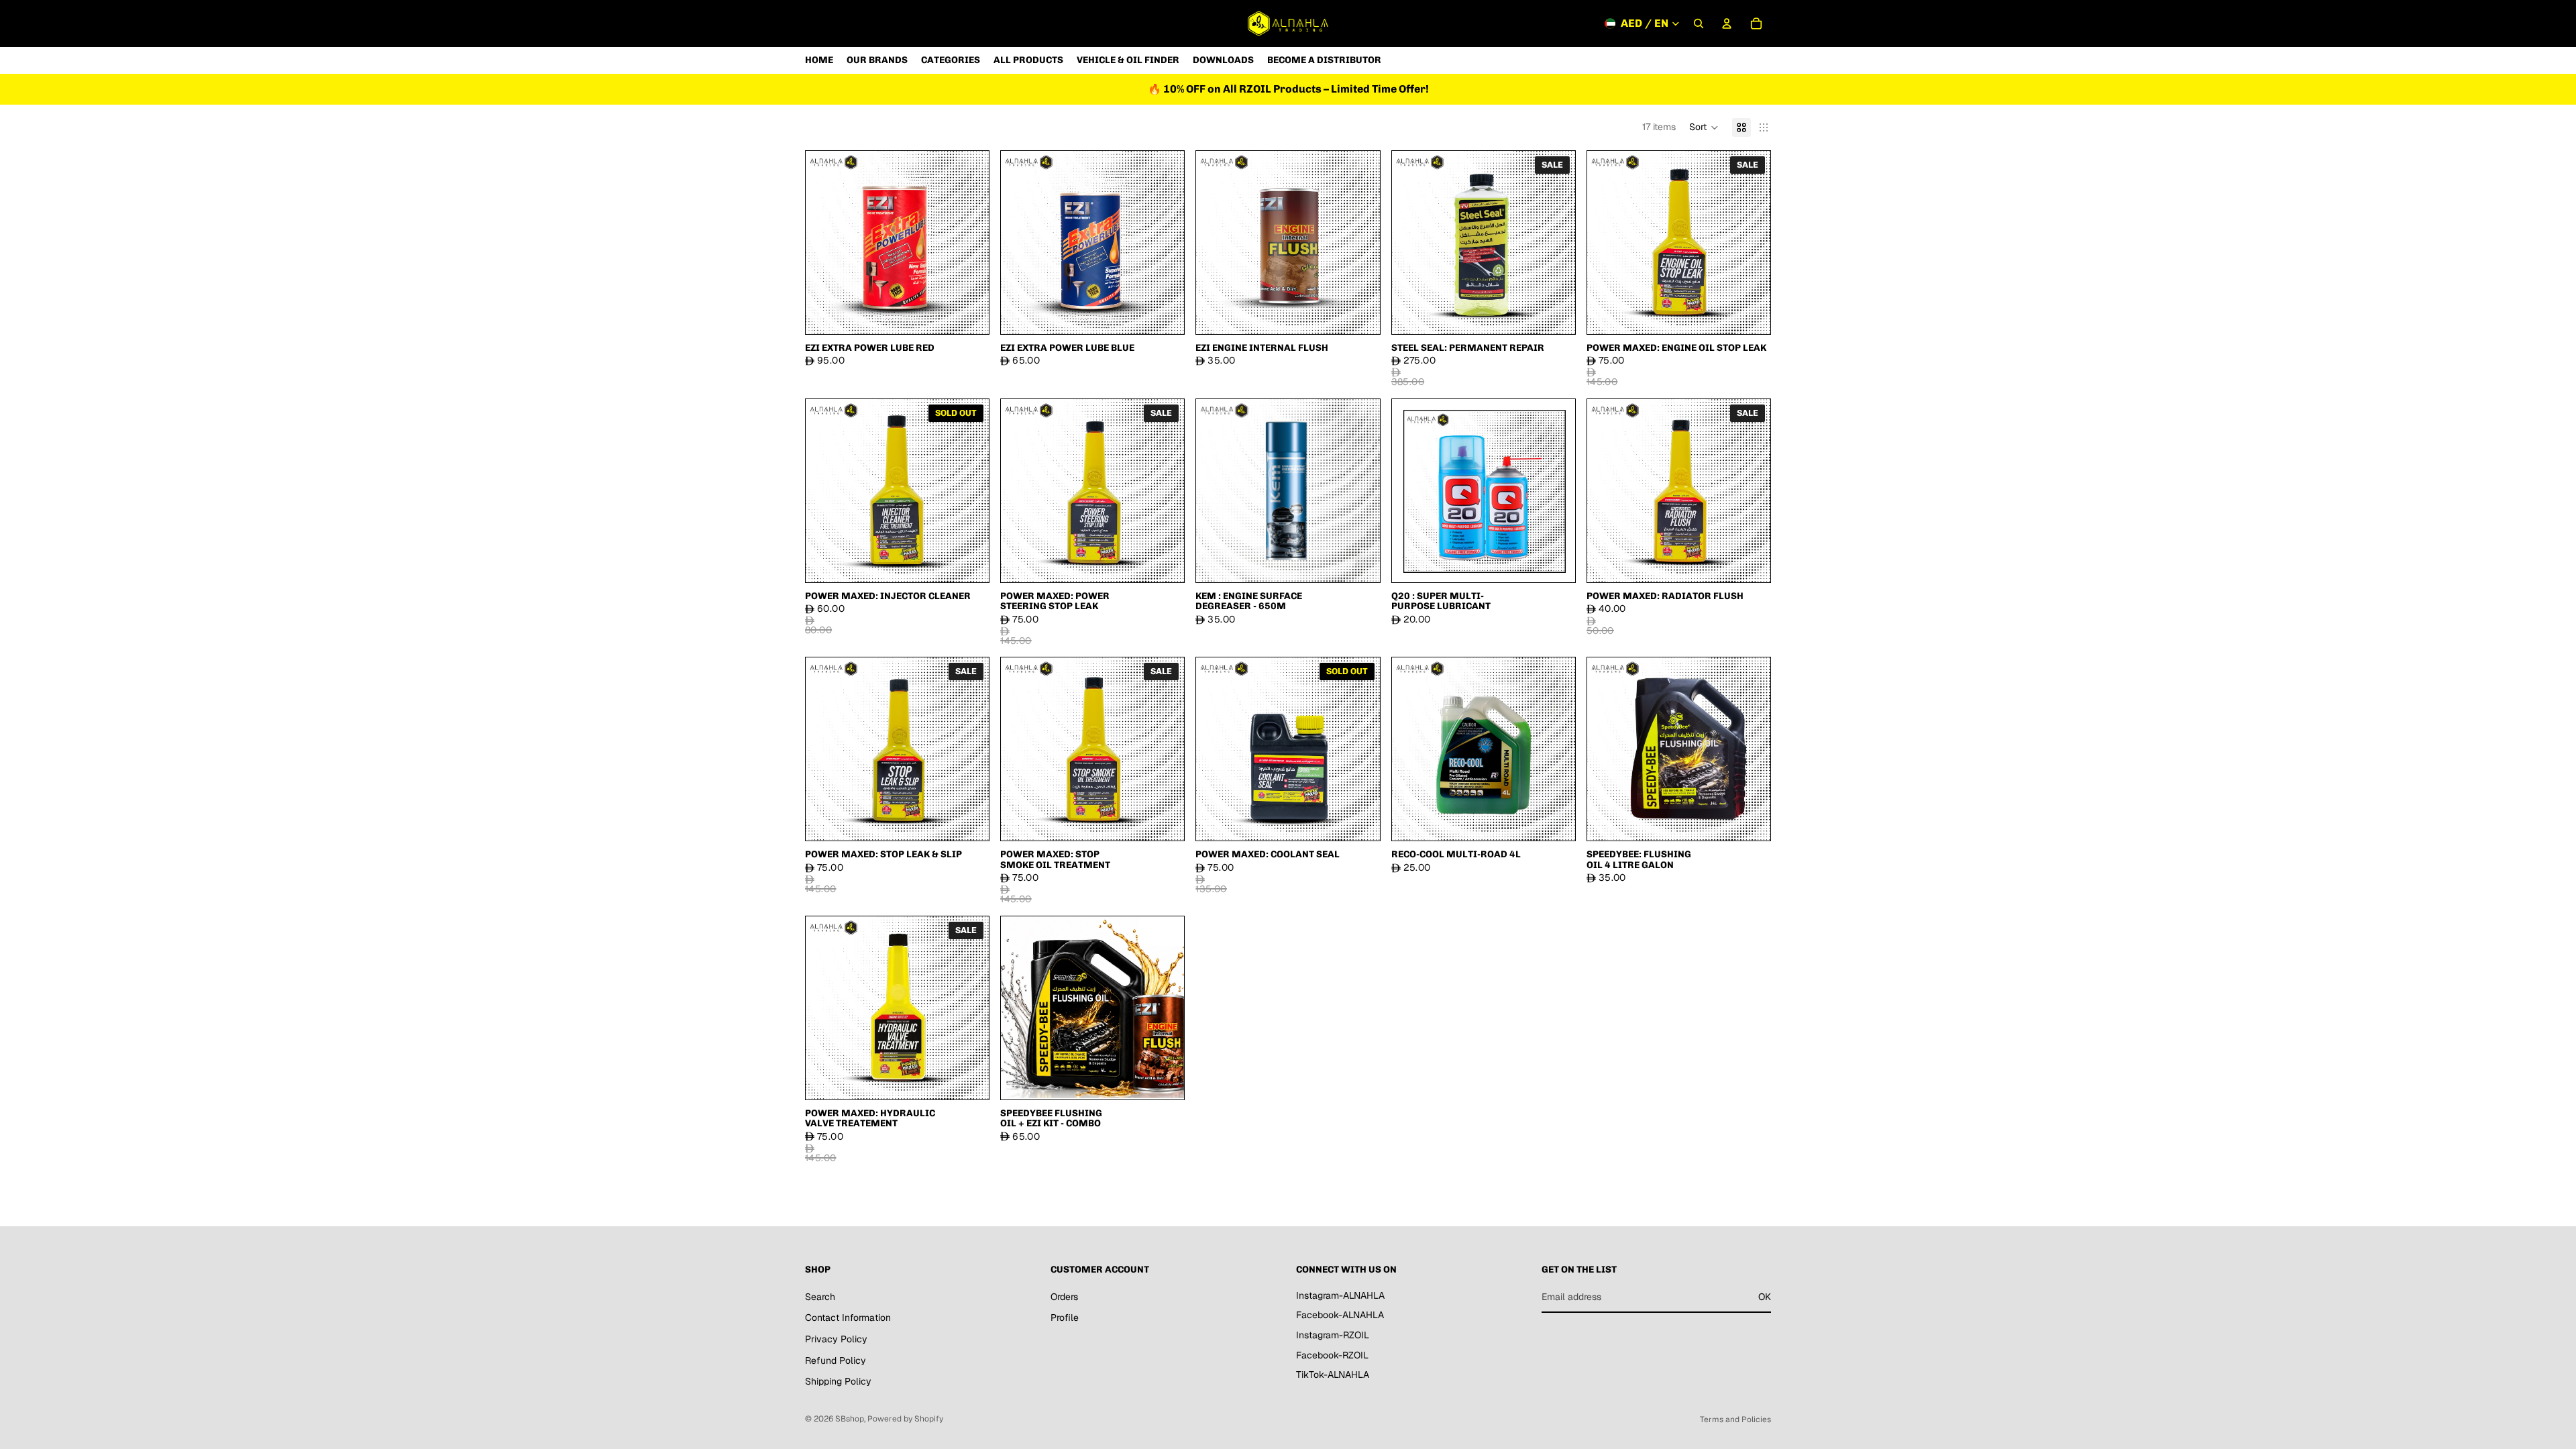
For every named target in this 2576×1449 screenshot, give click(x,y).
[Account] (1727, 23)
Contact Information (848, 1318)
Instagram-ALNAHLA (1340, 1295)
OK (1765, 1297)
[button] (1704, 127)
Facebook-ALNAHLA (1340, 1316)
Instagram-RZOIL (1333, 1335)
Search (820, 1297)
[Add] (968, 313)
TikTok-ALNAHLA (1333, 1375)
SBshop (850, 1419)
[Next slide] (969, 242)
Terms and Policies (1735, 1419)
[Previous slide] (826, 242)
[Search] (1699, 23)
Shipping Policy (838, 1382)
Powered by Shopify (905, 1419)
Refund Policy (836, 1360)
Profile (1065, 1318)
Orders (1064, 1297)
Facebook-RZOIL (1332, 1355)
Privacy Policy (836, 1339)
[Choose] (1554, 820)
